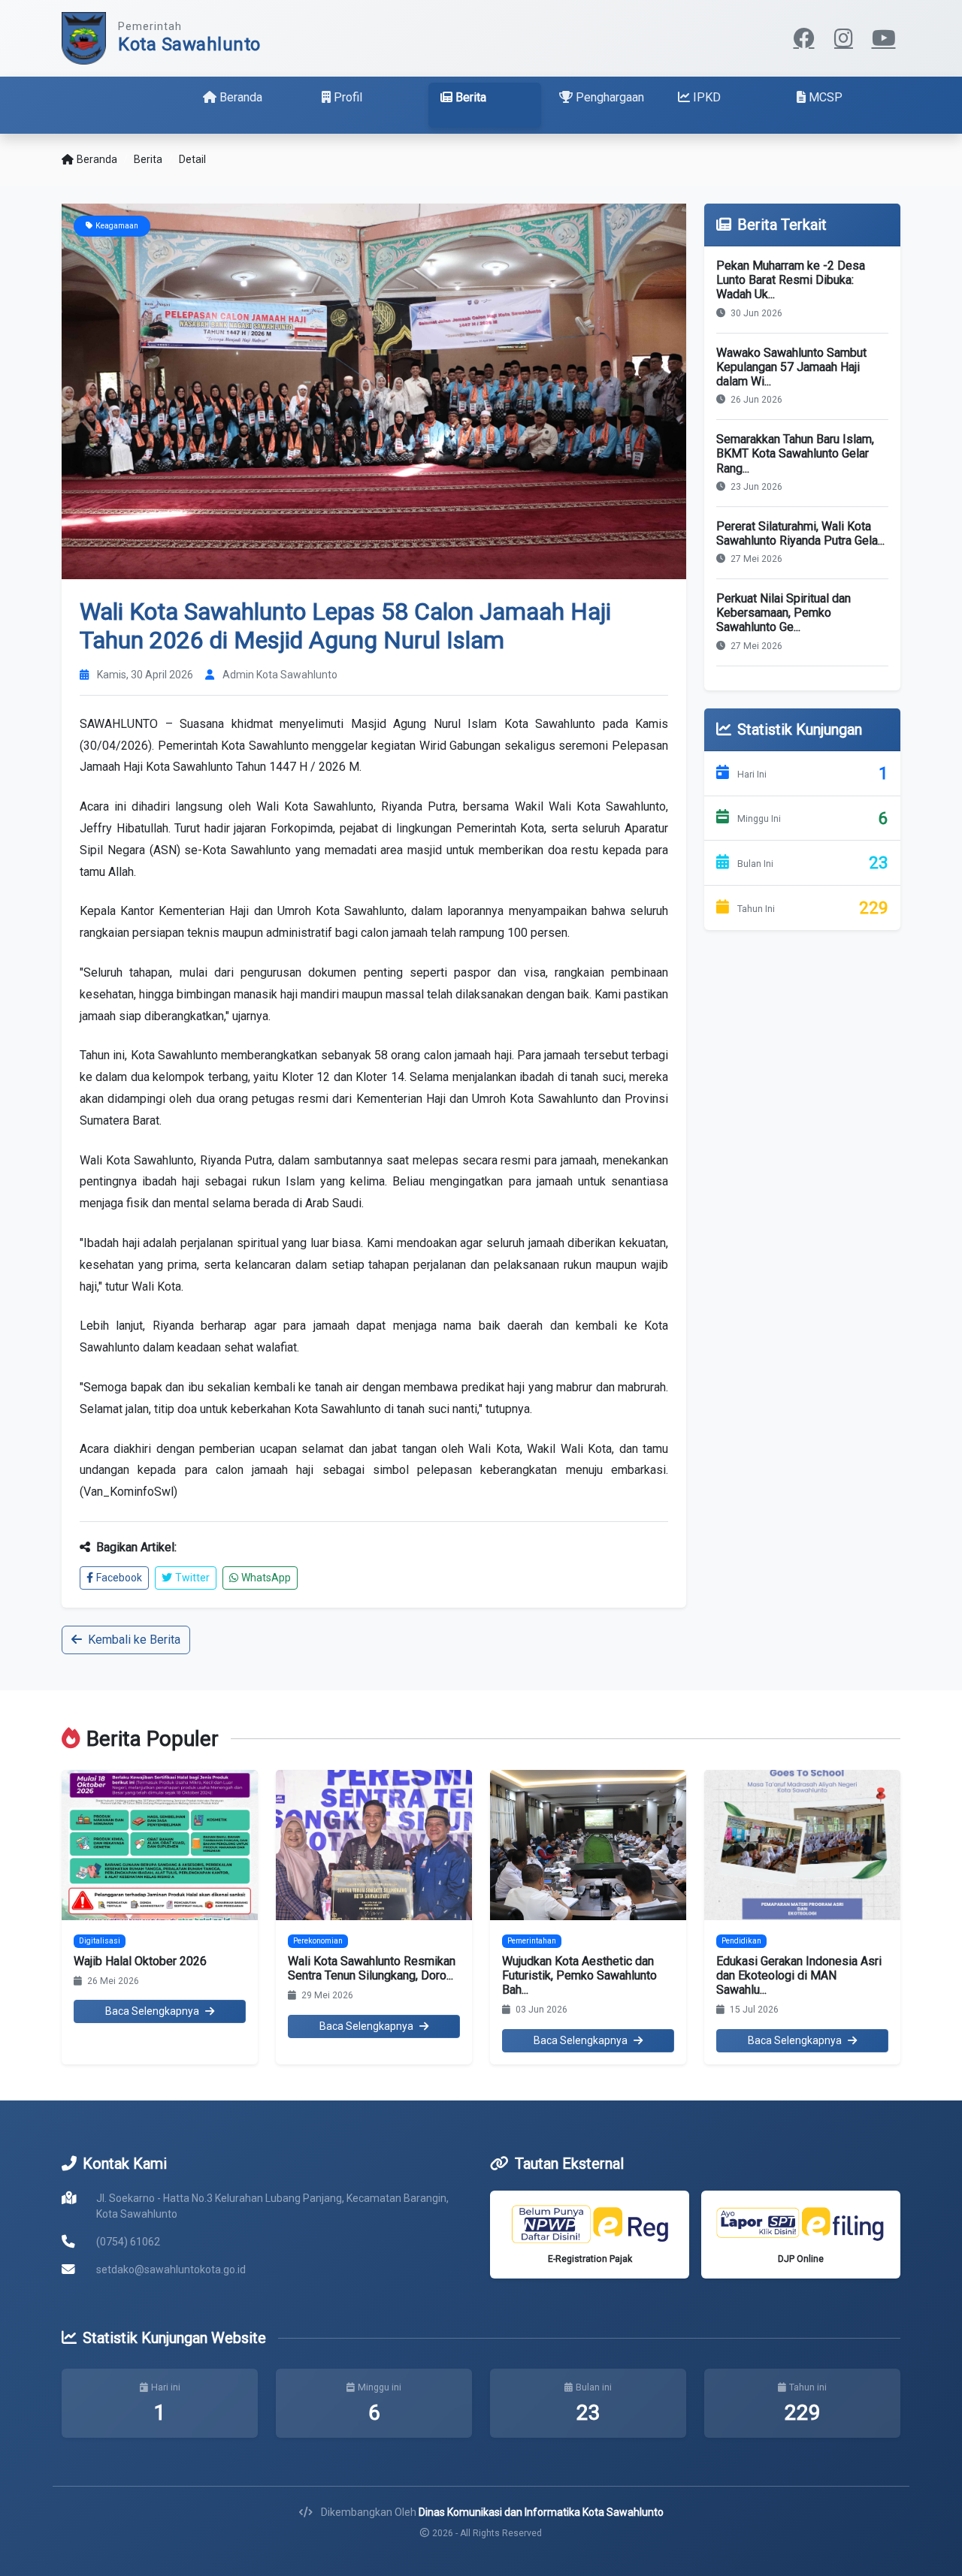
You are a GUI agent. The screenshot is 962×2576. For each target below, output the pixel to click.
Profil (348, 97)
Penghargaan (610, 97)
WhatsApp (266, 1578)
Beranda (241, 97)
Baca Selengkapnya (152, 2011)
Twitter (192, 1578)
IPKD (707, 97)
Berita (471, 97)
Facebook (119, 1578)
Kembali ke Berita (134, 1640)
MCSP (826, 97)
